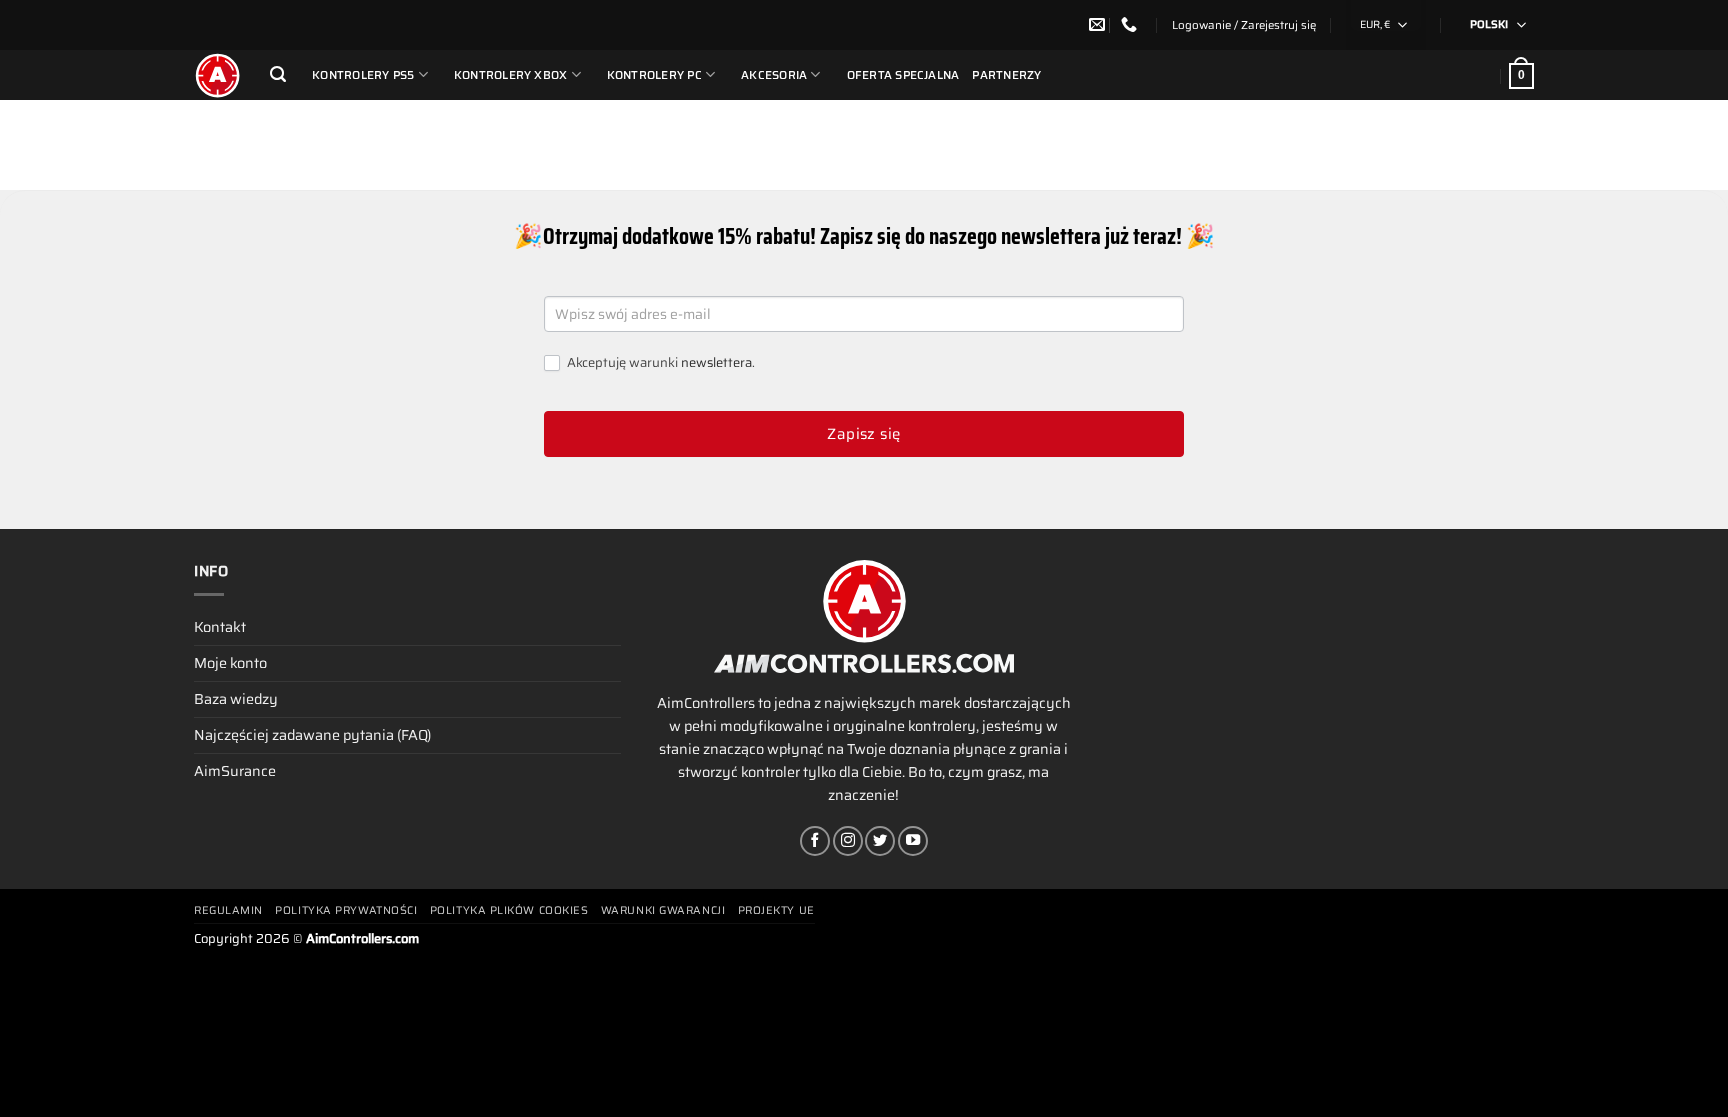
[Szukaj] (278, 74)
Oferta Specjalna (903, 75)
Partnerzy (1006, 75)
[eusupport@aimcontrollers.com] (1099, 24)
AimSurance (235, 771)
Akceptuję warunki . (659, 363)
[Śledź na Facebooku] (815, 841)
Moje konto (230, 663)
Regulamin (228, 910)
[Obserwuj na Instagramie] (848, 841)
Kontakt (220, 627)
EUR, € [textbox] (1375, 24)
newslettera (716, 362)
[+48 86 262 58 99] (1131, 24)
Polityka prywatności (346, 910)
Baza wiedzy (236, 699)
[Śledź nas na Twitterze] (880, 841)
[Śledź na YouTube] (913, 841)
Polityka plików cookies (509, 910)
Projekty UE (776, 910)
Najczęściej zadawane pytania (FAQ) (312, 735)
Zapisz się (864, 434)
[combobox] (1386, 25)
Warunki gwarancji (663, 910)
